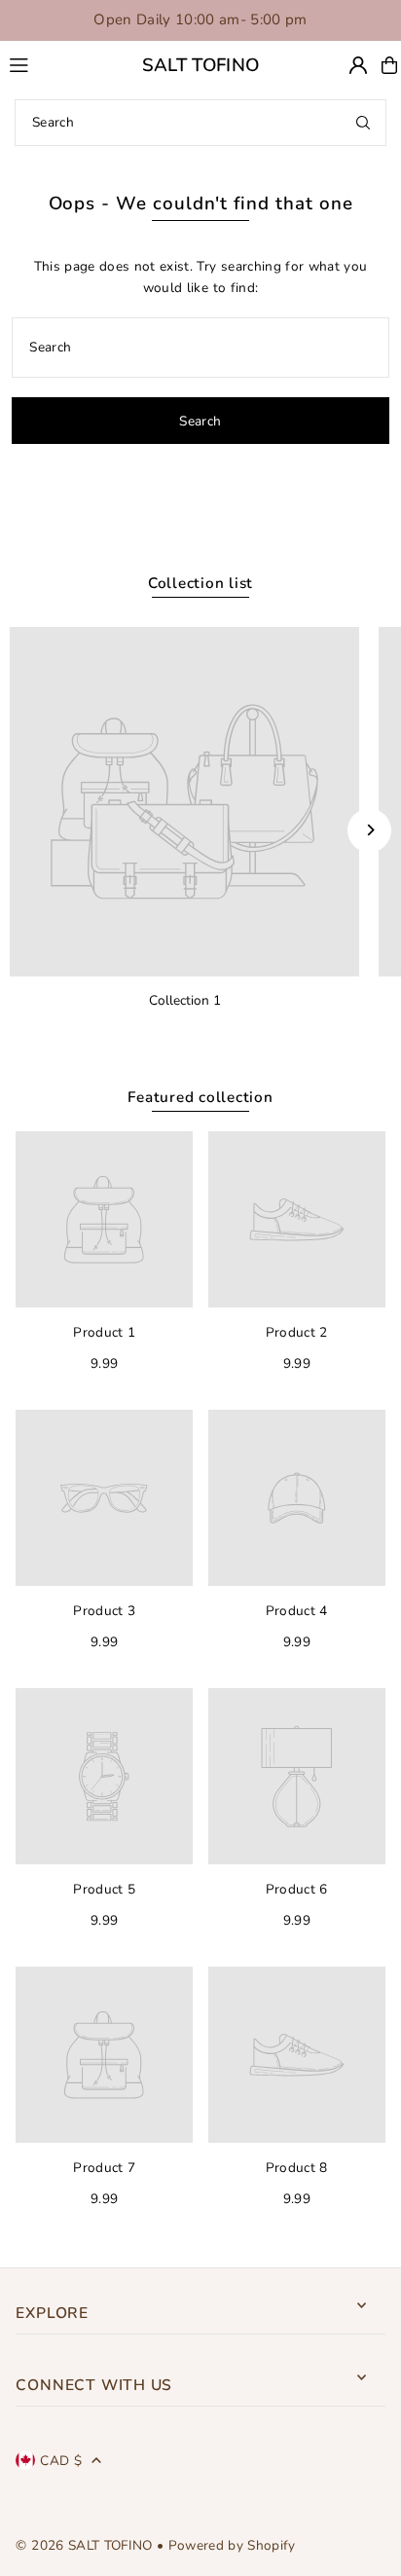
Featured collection (200, 1097)
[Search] (363, 123)
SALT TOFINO (201, 65)
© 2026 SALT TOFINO (86, 2545)
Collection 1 (185, 1000)
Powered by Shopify (232, 2545)
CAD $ (61, 2461)
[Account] (358, 65)
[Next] (369, 830)
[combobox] (200, 123)
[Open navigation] (47, 64)
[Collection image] (184, 802)
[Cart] (389, 65)
